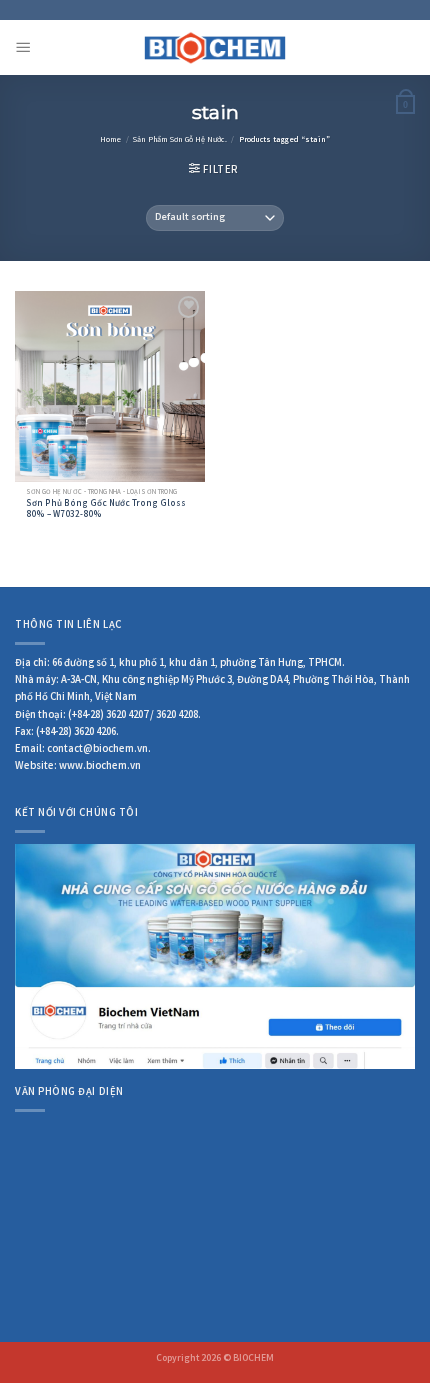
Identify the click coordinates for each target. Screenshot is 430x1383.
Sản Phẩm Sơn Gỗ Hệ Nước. (180, 140)
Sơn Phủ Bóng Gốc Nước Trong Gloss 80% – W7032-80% (106, 511)
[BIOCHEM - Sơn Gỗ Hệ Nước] (215, 47)
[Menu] (23, 48)
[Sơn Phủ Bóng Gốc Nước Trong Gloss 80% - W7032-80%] (110, 386)
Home (110, 140)
